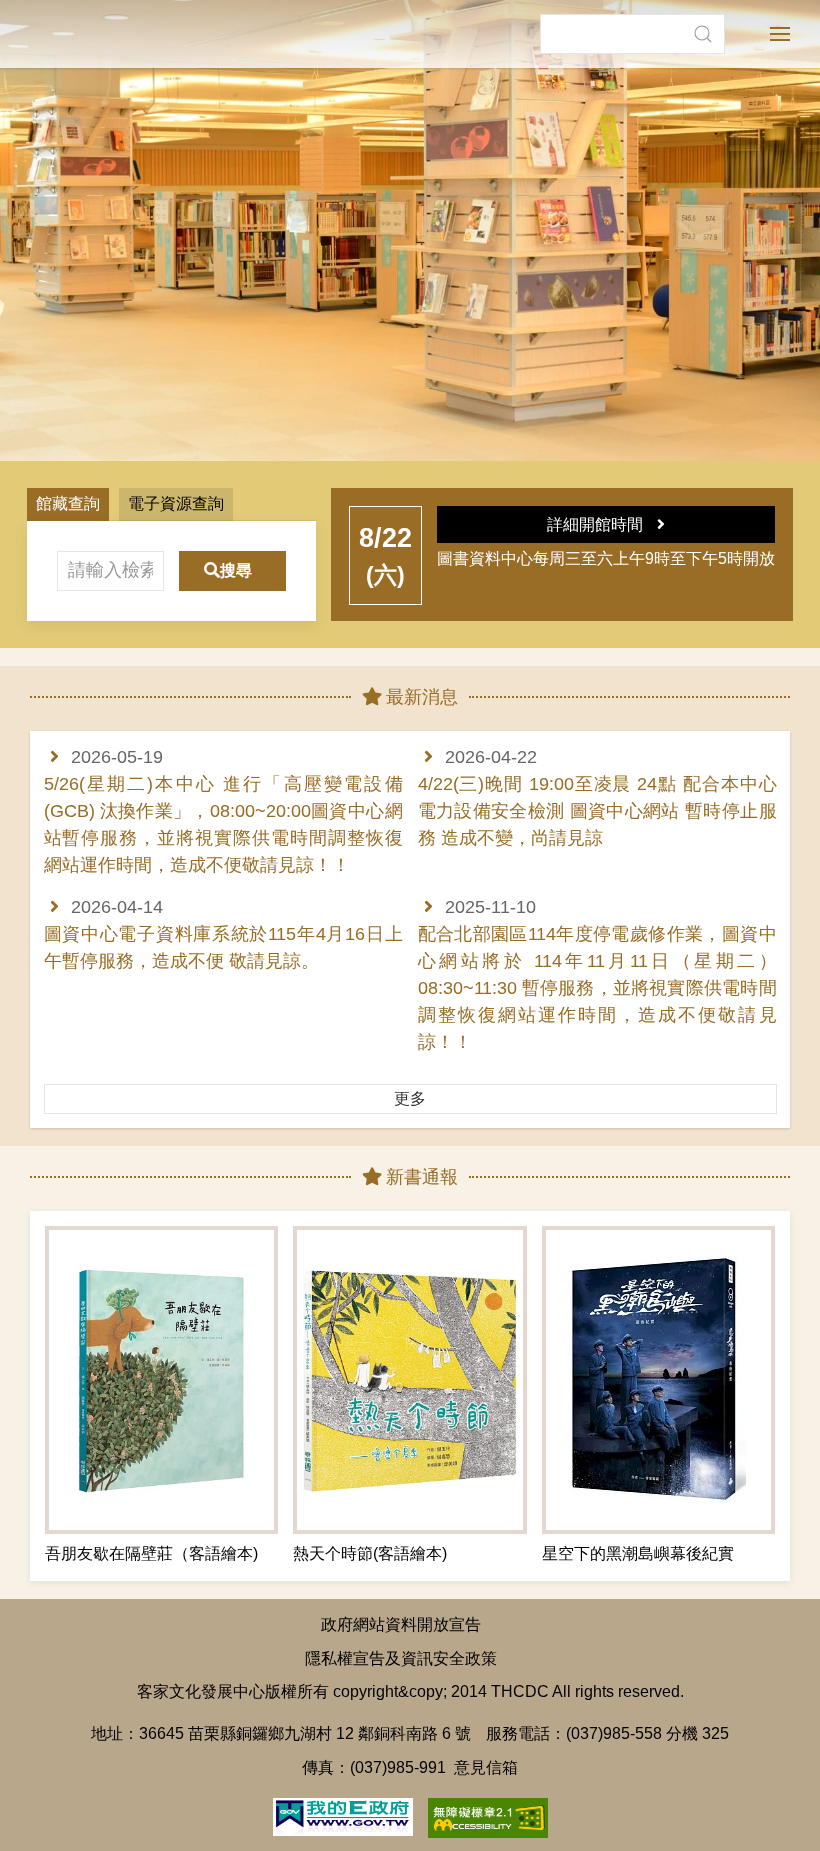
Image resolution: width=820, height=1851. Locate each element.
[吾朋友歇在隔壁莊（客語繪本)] (161, 1380)
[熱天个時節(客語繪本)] (409, 1380)
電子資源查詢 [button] (176, 503)
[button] (702, 34)
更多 (410, 1098)
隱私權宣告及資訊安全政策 (401, 1658)
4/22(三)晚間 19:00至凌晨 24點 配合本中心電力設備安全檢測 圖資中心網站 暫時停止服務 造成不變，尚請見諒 (597, 811)
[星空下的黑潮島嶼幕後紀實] (658, 1380)
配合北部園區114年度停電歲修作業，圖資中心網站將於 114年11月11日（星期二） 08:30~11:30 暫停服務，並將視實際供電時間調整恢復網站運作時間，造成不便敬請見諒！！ (597, 988)
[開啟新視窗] (343, 1815)
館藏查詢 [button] (68, 503)
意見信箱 (486, 1767)
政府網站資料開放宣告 (401, 1624)
